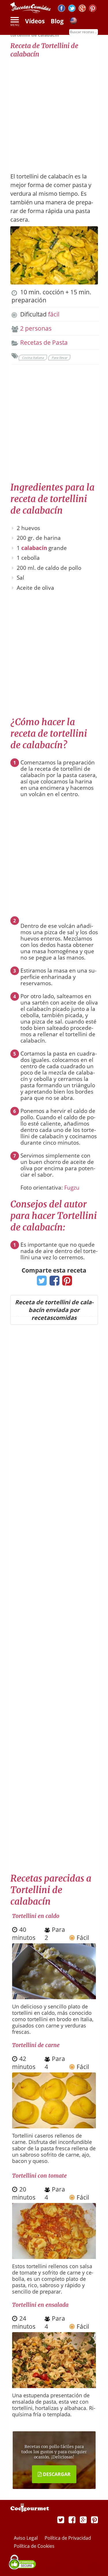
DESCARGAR (56, 2474)
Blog (57, 21)
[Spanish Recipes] (73, 22)
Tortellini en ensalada (40, 2305)
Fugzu (72, 1188)
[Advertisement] (54, 112)
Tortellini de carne (36, 2045)
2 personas (36, 328)
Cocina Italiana (33, 358)
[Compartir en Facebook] (53, 1282)
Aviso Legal (26, 2538)
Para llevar (59, 358)
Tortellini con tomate (39, 2176)
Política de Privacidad (68, 2538)
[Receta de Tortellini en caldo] (54, 1997)
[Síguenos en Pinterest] (93, 9)
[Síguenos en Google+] (82, 9)
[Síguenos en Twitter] (72, 9)
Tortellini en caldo (36, 1916)
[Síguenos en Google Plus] (83, 2520)
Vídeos (35, 21)
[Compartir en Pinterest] (66, 1282)
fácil (54, 314)
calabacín (34, 548)
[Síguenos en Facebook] (61, 9)
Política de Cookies (34, 2546)
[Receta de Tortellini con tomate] (54, 2257)
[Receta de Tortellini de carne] (54, 2126)
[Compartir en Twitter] (40, 1282)
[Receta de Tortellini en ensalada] (54, 2386)
